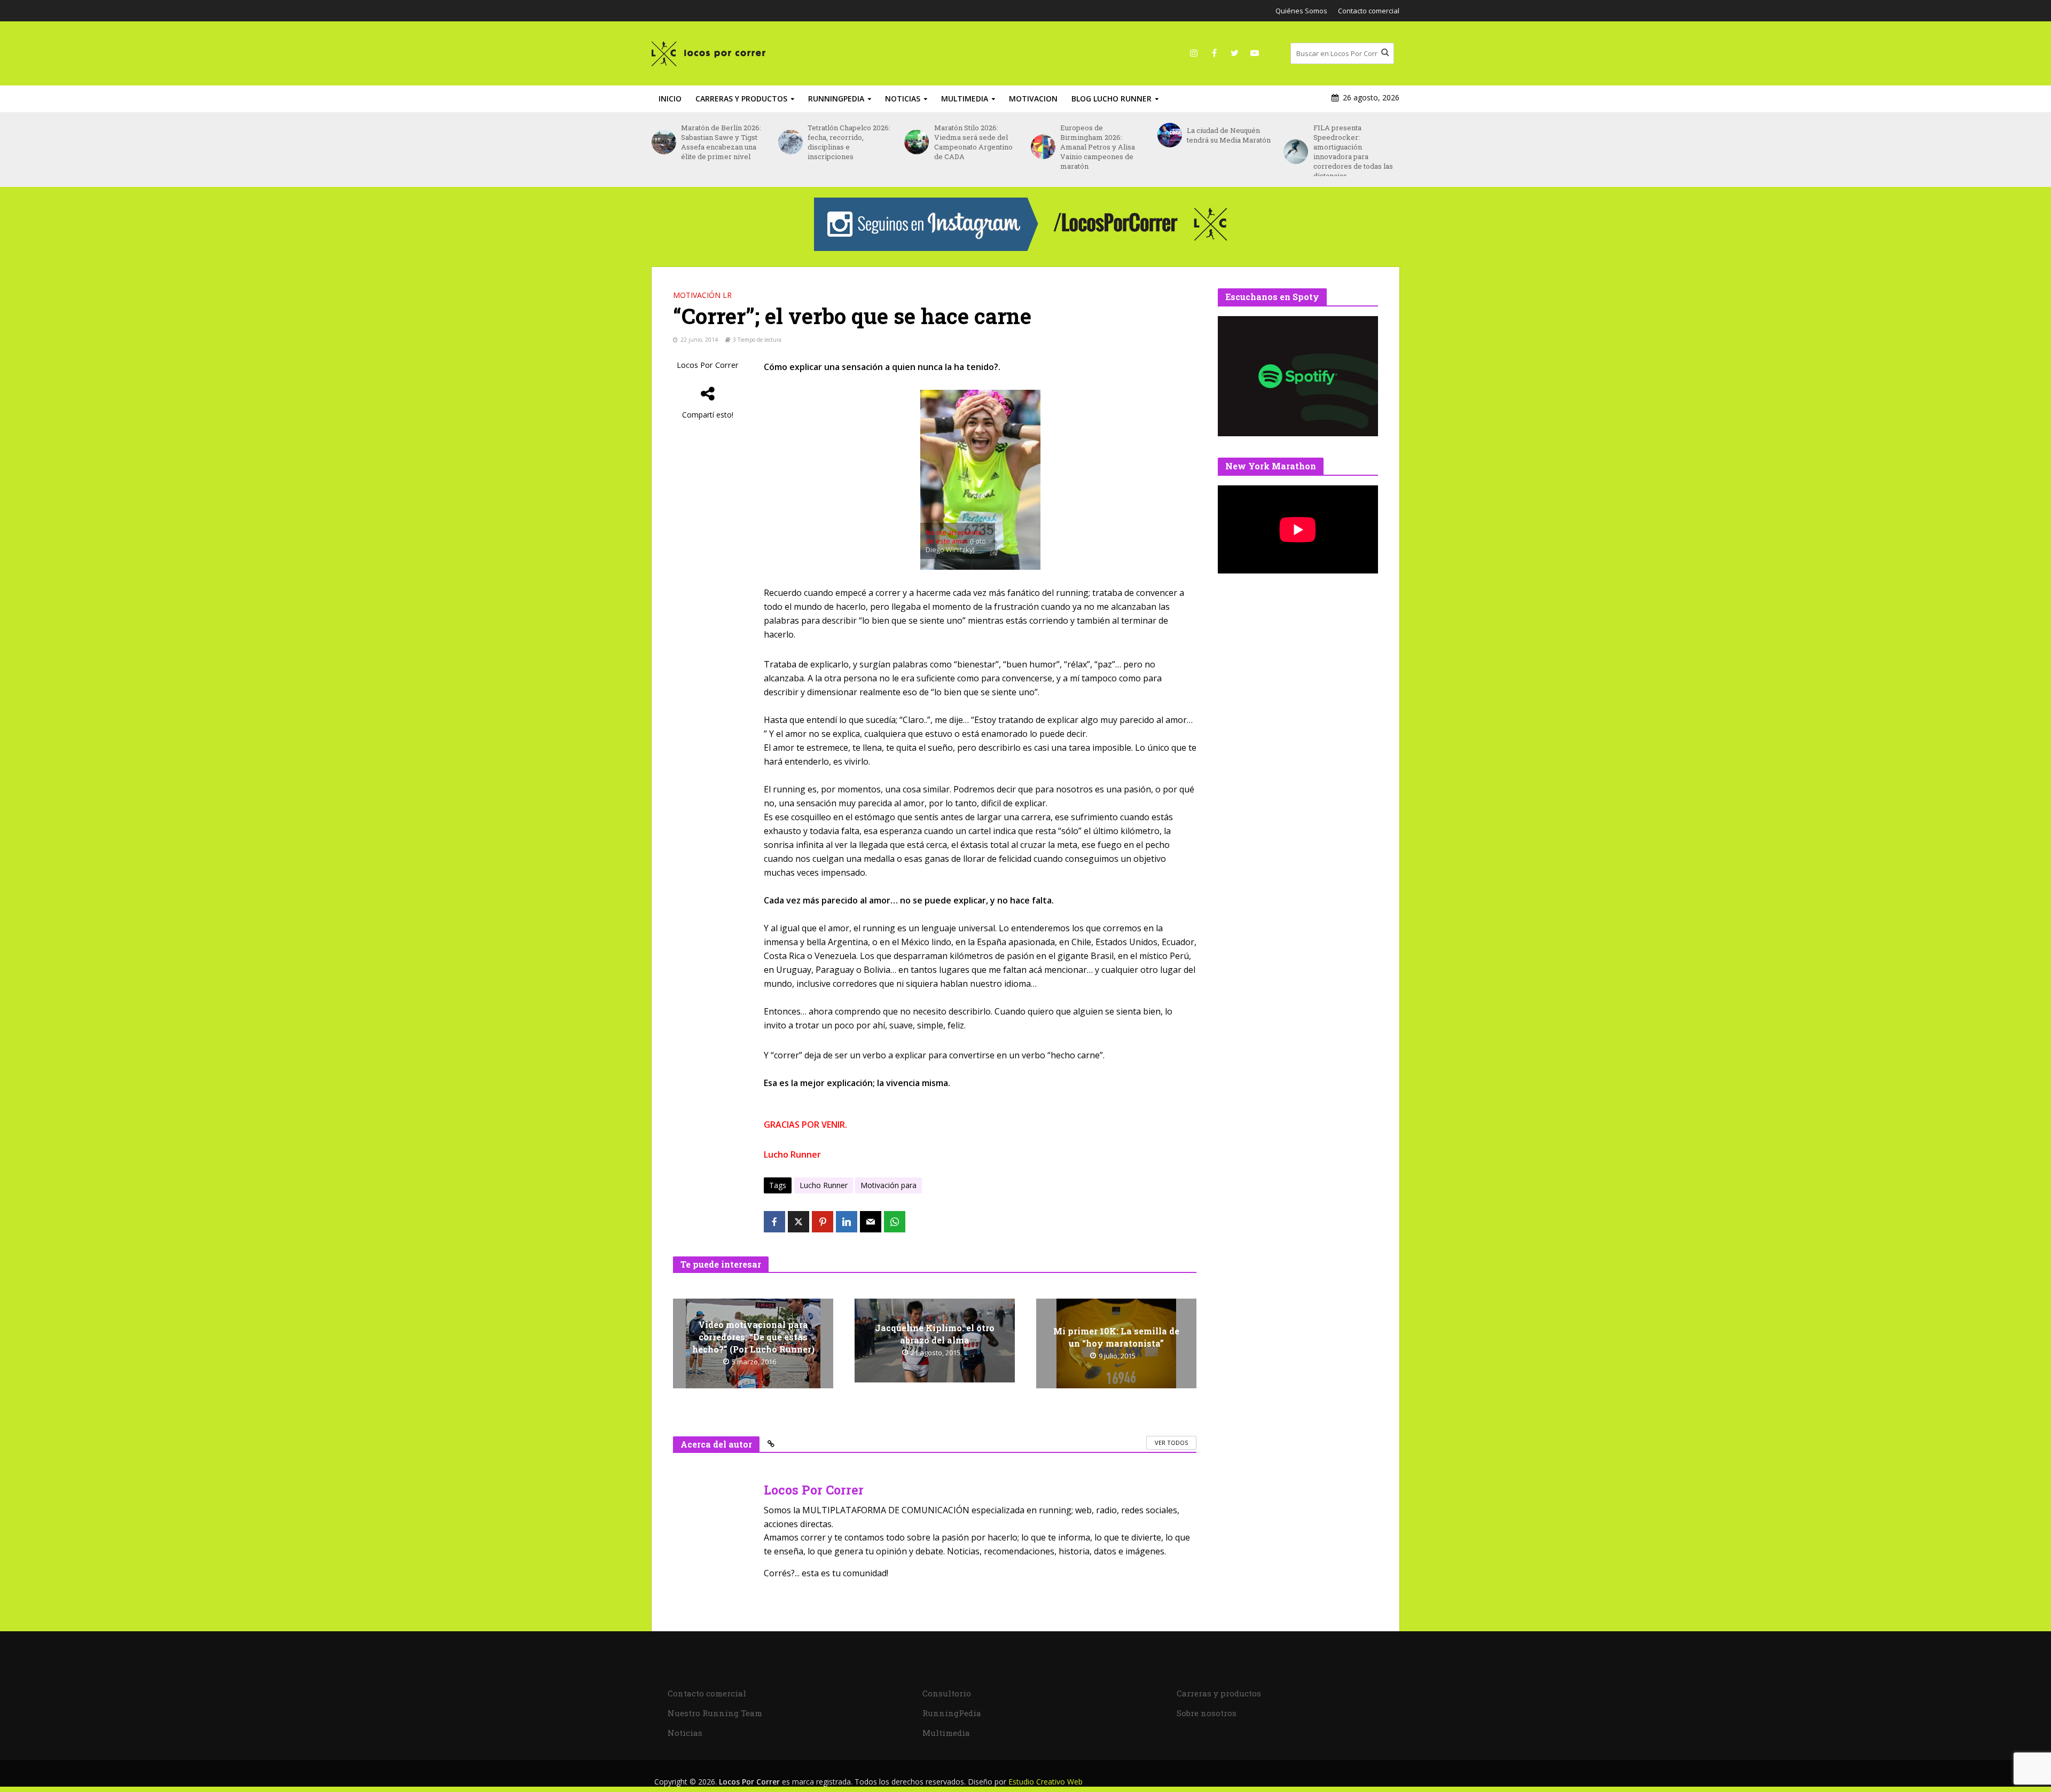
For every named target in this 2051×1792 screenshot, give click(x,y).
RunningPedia (836, 99)
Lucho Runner (824, 1185)
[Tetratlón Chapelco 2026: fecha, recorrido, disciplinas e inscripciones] (664, 142)
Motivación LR (702, 295)
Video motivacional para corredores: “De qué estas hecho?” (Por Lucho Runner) (753, 1337)
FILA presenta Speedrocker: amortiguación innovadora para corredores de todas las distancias (1227, 152)
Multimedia (965, 99)
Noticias (903, 99)
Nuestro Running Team (715, 1713)
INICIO (670, 99)
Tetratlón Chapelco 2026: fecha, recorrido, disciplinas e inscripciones (722, 142)
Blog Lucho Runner (1111, 99)
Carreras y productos (741, 99)
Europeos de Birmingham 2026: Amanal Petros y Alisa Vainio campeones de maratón (972, 147)
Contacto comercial (1369, 11)
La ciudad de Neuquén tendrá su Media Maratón (1102, 135)
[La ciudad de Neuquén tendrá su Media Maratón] (1043, 135)
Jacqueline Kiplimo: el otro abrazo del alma (935, 1334)
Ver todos (1171, 1443)
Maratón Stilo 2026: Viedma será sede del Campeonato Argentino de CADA (847, 142)
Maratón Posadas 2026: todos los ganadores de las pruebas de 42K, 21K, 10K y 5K (1353, 142)
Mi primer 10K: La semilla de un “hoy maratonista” (1116, 1337)
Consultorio (947, 1693)
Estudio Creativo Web (1046, 1782)
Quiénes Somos (1301, 11)
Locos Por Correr (708, 365)
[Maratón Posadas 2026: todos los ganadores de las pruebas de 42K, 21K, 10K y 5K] (1295, 142)
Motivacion (1033, 99)
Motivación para (888, 1185)
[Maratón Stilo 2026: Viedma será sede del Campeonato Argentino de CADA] (790, 142)
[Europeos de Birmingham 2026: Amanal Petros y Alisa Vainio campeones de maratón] (916, 147)
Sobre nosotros (1207, 1713)
